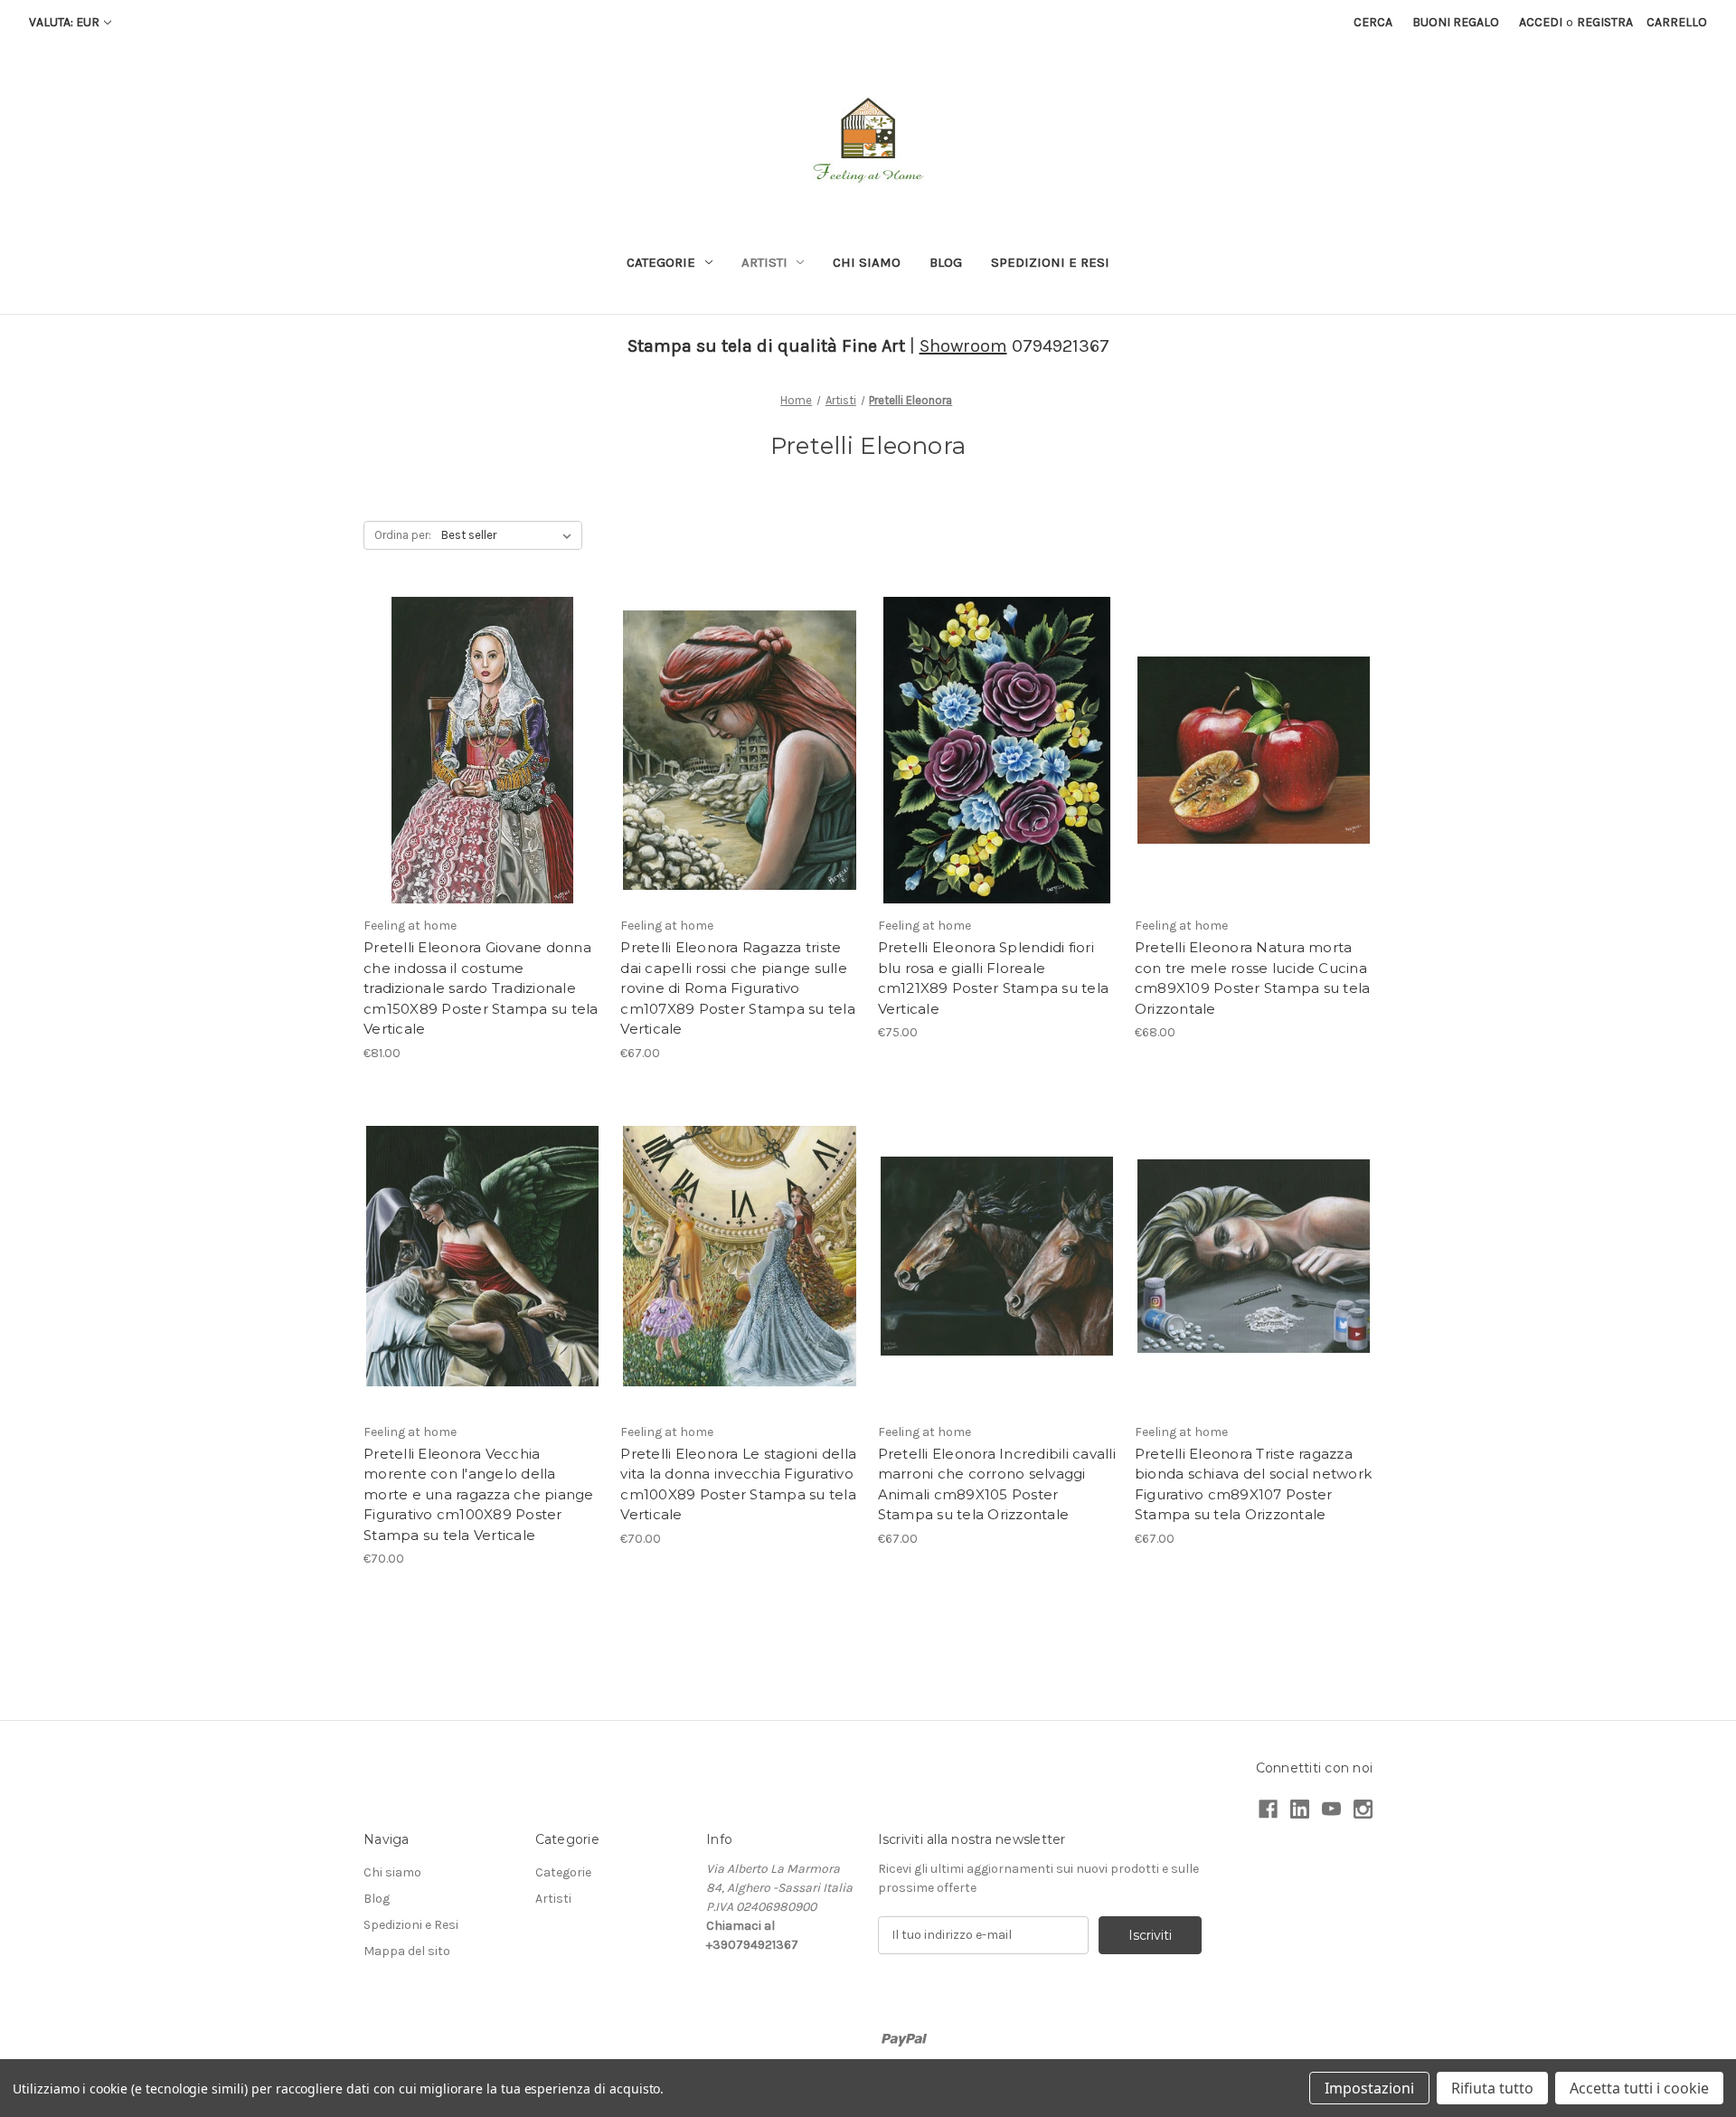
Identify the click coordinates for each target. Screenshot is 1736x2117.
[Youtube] (1331, 1809)
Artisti (764, 262)
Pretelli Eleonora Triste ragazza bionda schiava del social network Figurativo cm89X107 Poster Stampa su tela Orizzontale (1253, 1484)
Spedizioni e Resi (1050, 262)
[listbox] (510, 535)
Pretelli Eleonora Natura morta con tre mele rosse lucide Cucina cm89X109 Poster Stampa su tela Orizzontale (1253, 978)
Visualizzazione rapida (483, 718)
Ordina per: (403, 535)
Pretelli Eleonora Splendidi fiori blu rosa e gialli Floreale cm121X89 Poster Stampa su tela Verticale (994, 978)
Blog (946, 262)
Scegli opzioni (483, 782)
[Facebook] (1268, 1809)
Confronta (477, 751)
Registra (1605, 22)
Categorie (661, 262)
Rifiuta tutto (1492, 2088)
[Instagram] (1363, 1809)
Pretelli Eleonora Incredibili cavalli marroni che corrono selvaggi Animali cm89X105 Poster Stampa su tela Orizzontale (997, 1484)
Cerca (1373, 22)
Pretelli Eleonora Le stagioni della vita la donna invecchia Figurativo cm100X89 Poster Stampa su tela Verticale (738, 1484)
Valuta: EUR (64, 22)
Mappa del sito (407, 1951)
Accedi (1541, 22)
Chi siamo (867, 262)
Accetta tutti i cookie (1639, 2088)
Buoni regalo (1456, 22)
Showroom (963, 346)
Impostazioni (1369, 2088)
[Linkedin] (1300, 1809)
